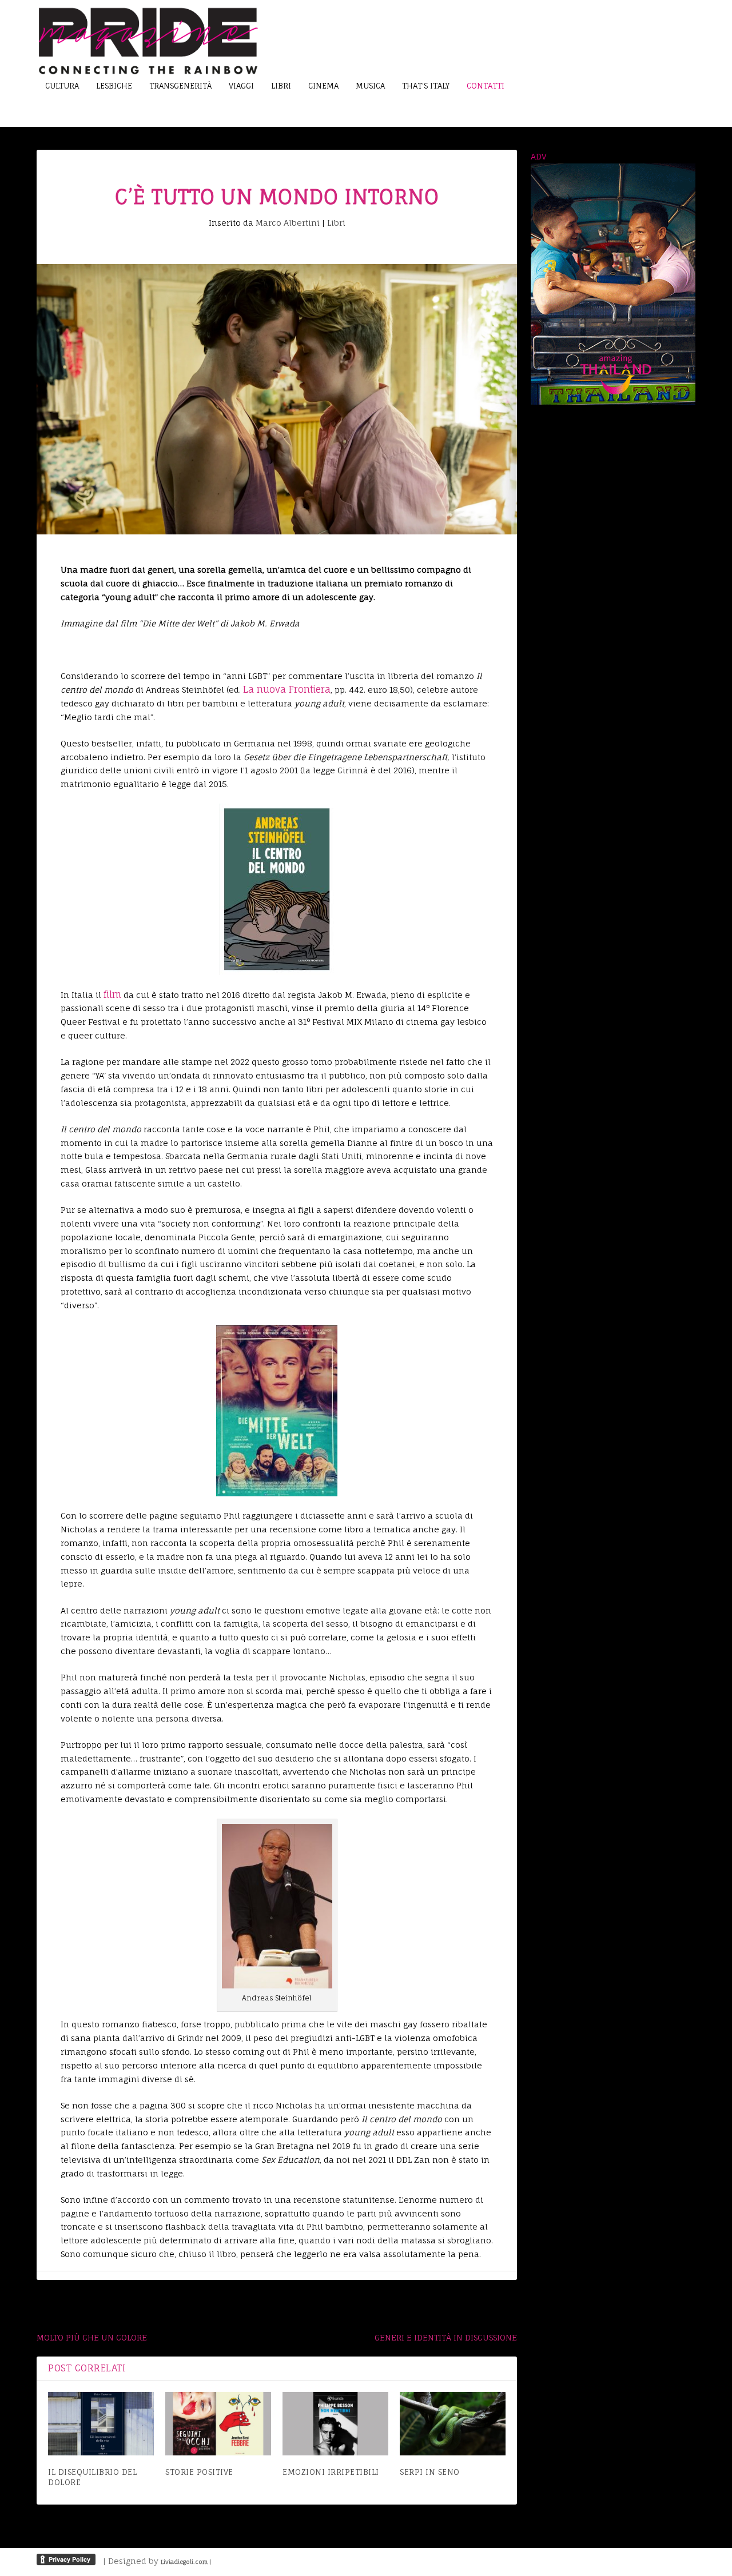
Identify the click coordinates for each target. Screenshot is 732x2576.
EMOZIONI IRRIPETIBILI (331, 2472)
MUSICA (370, 86)
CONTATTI (486, 86)
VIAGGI (241, 86)
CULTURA (62, 86)
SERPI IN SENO (430, 2472)
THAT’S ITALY (426, 86)
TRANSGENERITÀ (180, 86)
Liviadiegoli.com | (186, 2562)
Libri (336, 223)
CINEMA (323, 86)
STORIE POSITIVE (199, 2472)
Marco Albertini (288, 223)
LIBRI (281, 86)
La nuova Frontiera (287, 689)
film (112, 995)
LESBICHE (114, 86)
